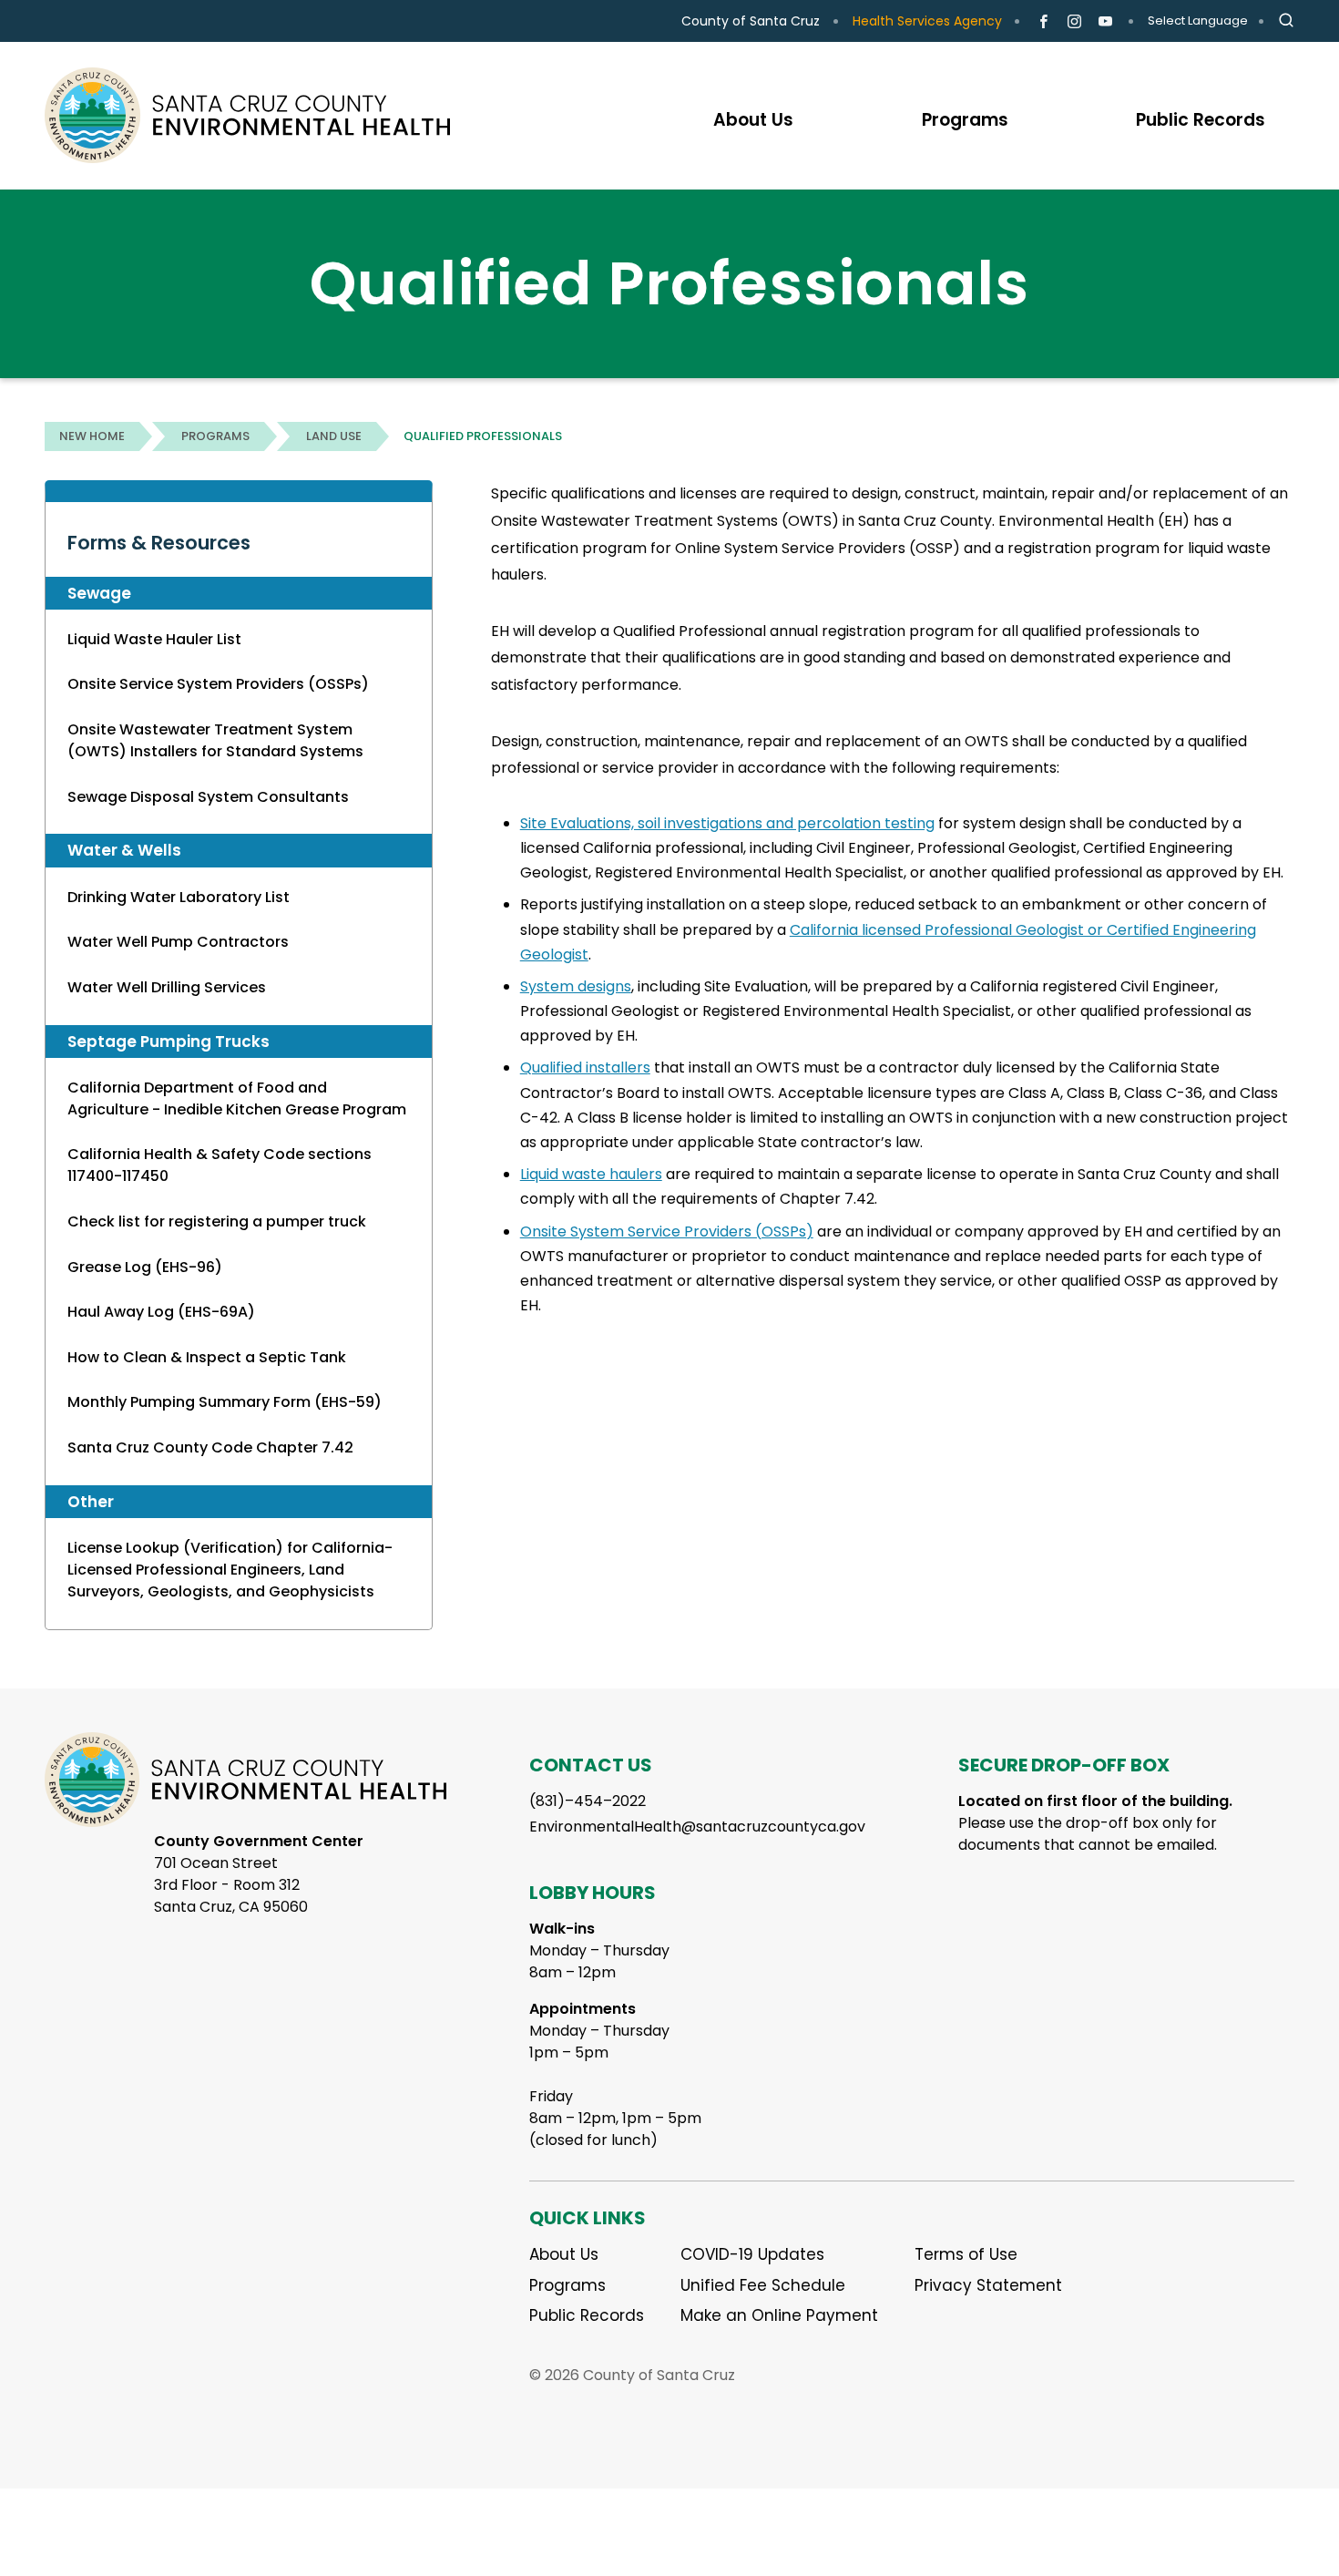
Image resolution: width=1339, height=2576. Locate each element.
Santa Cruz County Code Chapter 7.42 (210, 1447)
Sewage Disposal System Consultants (208, 797)
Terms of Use (966, 2254)
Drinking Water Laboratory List (179, 897)
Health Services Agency (927, 21)
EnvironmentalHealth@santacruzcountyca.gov (697, 1827)
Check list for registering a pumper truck (217, 1221)
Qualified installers (585, 1067)
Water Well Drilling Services (167, 987)
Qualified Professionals (483, 436)
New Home (92, 436)
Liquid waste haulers (591, 1174)
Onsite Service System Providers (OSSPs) (218, 684)
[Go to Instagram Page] (1074, 22)
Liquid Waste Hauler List (154, 639)
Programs (215, 436)
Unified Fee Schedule (763, 2285)
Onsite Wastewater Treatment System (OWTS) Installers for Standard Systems (215, 740)
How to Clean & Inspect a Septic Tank (207, 1357)
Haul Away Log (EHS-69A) (161, 1312)
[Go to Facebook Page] (1043, 22)
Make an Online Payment (779, 2315)
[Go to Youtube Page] (1105, 22)
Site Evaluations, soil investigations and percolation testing (727, 823)
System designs (576, 986)
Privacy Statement (988, 2285)
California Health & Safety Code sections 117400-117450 (220, 1165)
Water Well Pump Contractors (178, 942)
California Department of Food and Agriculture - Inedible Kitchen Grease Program (237, 1098)
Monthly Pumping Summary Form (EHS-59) (225, 1402)
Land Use (334, 436)
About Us (564, 2254)
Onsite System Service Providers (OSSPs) (667, 1232)
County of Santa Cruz (751, 21)
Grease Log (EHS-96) (145, 1267)
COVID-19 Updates (752, 2254)
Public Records (587, 2315)
